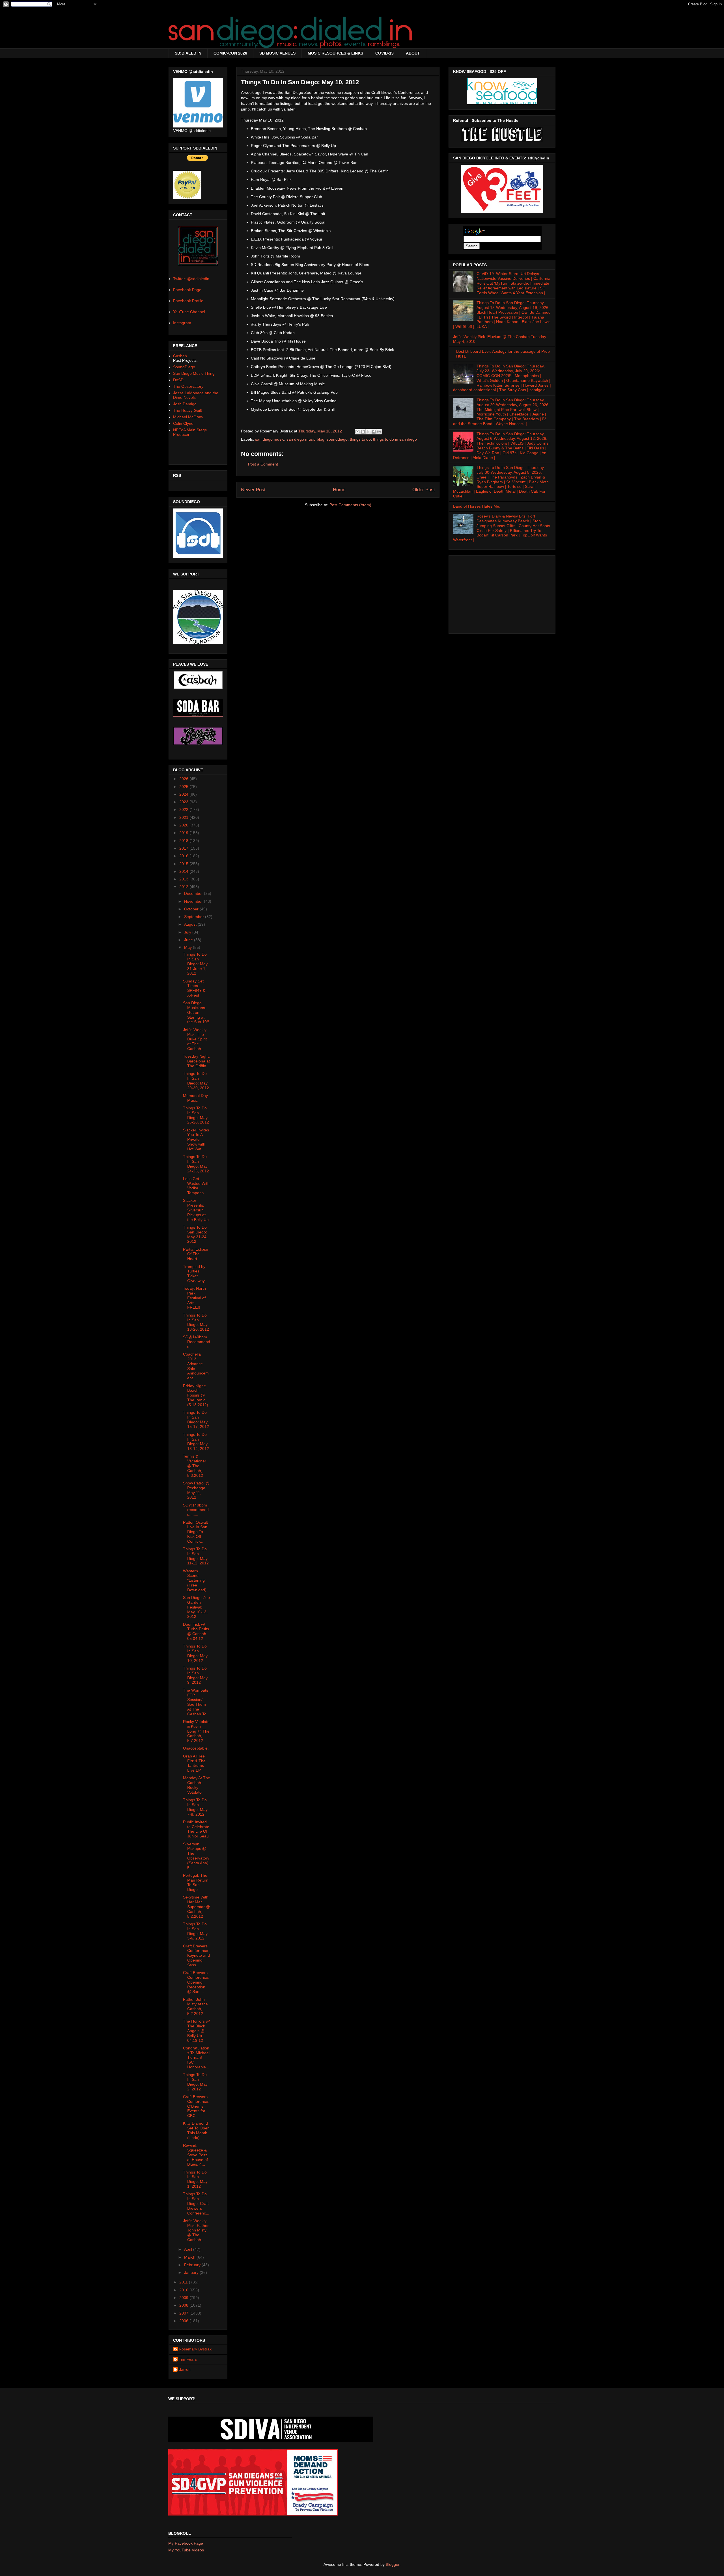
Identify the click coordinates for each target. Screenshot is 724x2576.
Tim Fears (188, 2359)
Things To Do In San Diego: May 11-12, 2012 (196, 1556)
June (189, 940)
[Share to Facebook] (374, 432)
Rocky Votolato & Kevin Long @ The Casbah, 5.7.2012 (196, 1731)
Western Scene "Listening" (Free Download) (195, 1580)
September (195, 917)
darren (185, 2369)
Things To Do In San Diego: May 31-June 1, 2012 (195, 964)
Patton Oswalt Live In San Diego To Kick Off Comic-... (195, 1532)
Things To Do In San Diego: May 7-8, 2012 (195, 1807)
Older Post (424, 490)
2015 (184, 864)
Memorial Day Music (195, 1098)
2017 (184, 848)
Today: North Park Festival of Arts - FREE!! (194, 1298)
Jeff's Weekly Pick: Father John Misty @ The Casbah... (196, 2230)
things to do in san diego (395, 439)
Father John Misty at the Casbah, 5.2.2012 (195, 2006)
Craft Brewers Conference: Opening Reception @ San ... (196, 1982)
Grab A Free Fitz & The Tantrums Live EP (194, 1763)
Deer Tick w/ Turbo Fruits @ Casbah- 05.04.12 (196, 1631)
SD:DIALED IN (188, 53)
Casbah (180, 356)
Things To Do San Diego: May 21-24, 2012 (195, 1234)
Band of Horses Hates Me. (477, 506)
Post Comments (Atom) (350, 505)
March (190, 2257)
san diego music (270, 439)
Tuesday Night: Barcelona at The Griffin (196, 1061)
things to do (360, 439)
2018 (184, 841)
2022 (184, 809)
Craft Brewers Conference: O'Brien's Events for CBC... (196, 2106)
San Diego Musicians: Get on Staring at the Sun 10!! (196, 1012)
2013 (184, 879)
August (191, 924)
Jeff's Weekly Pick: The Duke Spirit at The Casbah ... (195, 1039)
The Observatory (188, 386)
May (188, 947)
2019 (184, 833)
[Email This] (357, 432)
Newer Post (253, 490)
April (189, 2249)
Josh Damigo (185, 404)
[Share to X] (368, 432)
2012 (184, 887)
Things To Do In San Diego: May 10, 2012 (195, 1653)
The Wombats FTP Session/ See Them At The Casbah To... (196, 1702)
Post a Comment (263, 464)
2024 (184, 794)
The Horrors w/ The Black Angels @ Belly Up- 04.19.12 (196, 2031)
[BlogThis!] (363, 432)
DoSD (178, 380)
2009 (184, 2298)
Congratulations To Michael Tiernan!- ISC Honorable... (196, 2057)
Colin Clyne (183, 423)
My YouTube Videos (186, 2550)
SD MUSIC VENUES (277, 53)
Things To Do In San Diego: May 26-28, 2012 (196, 1115)
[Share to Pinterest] (379, 432)
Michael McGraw (188, 417)
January (192, 2272)
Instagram (182, 323)
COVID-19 (384, 53)
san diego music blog (305, 439)
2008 (184, 2305)
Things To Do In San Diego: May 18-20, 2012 (196, 1322)
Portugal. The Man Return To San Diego (196, 1882)
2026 (184, 779)
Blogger (393, 2564)
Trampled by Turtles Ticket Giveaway (194, 1274)
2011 (184, 2282)
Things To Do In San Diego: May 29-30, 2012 (196, 1081)
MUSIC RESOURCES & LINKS (335, 53)
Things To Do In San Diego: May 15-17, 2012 (196, 1419)
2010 (184, 2290)
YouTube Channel (189, 312)
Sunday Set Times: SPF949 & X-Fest (194, 988)
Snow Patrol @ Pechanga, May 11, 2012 (196, 1490)
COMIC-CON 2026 (230, 53)
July (188, 932)
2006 (184, 2321)
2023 (184, 802)
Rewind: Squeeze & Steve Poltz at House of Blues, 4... (195, 2155)
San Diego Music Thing (194, 373)
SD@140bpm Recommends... (197, 1342)
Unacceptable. (196, 1748)
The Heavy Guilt (188, 410)
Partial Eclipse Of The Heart (196, 1254)
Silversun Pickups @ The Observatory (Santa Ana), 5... (196, 1856)
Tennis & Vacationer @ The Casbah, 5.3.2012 (195, 1466)
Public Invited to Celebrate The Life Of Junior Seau (196, 1829)
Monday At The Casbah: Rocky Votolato (197, 1785)
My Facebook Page (186, 2543)
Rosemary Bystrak (195, 2349)
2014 (184, 871)
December (194, 893)
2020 (184, 825)
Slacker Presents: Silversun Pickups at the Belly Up (196, 1210)
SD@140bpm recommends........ (196, 1510)
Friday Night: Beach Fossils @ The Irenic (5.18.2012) (196, 1395)
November (194, 901)
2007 (184, 2313)
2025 (184, 787)
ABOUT (413, 53)
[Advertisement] (502, 593)
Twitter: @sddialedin (191, 279)
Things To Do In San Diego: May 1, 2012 (195, 2179)
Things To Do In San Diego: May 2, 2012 (195, 2082)
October (192, 909)
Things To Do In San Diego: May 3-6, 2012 (195, 1931)
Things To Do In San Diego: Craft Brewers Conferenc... (196, 2203)
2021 (184, 817)
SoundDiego (184, 367)
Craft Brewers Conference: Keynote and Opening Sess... (196, 1955)
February (193, 2265)
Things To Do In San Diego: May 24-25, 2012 (196, 1164)
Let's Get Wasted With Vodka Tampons (196, 1186)
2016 (184, 856)
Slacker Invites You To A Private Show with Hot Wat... (196, 1139)
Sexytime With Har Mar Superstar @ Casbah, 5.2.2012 (196, 1907)
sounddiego (337, 439)
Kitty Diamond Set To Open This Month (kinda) (196, 2130)
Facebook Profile (188, 301)
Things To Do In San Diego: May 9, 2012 (195, 1675)
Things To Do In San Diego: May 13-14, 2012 (196, 1441)
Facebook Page (187, 290)
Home (339, 490)
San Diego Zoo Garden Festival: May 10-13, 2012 (196, 1607)
